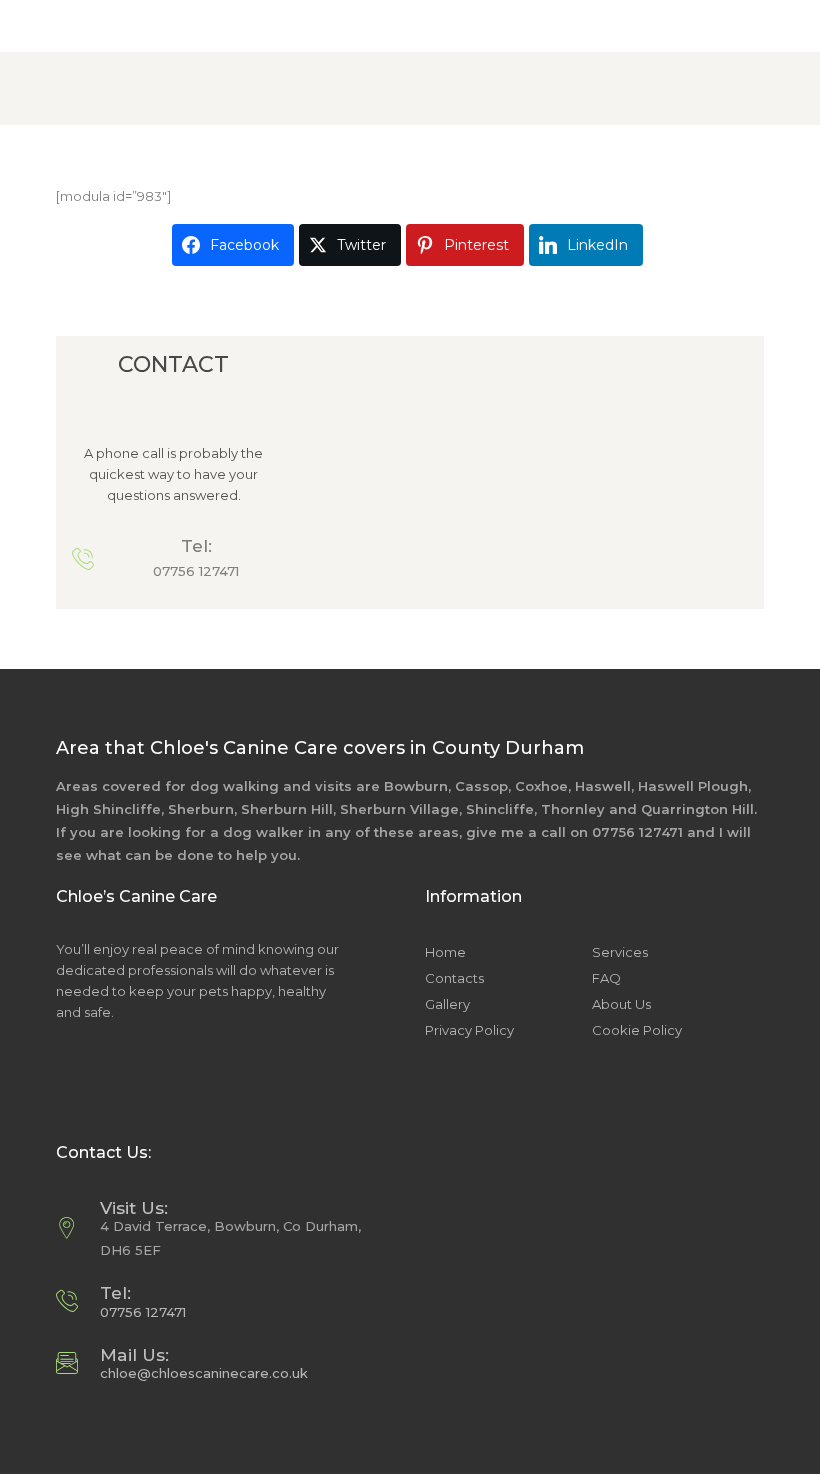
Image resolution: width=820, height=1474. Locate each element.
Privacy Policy (469, 1030)
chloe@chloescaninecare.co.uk (204, 1373)
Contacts (454, 978)
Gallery (447, 1004)
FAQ (606, 978)
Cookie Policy (637, 1030)
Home (445, 952)
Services (620, 952)
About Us (621, 1004)
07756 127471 (196, 571)
